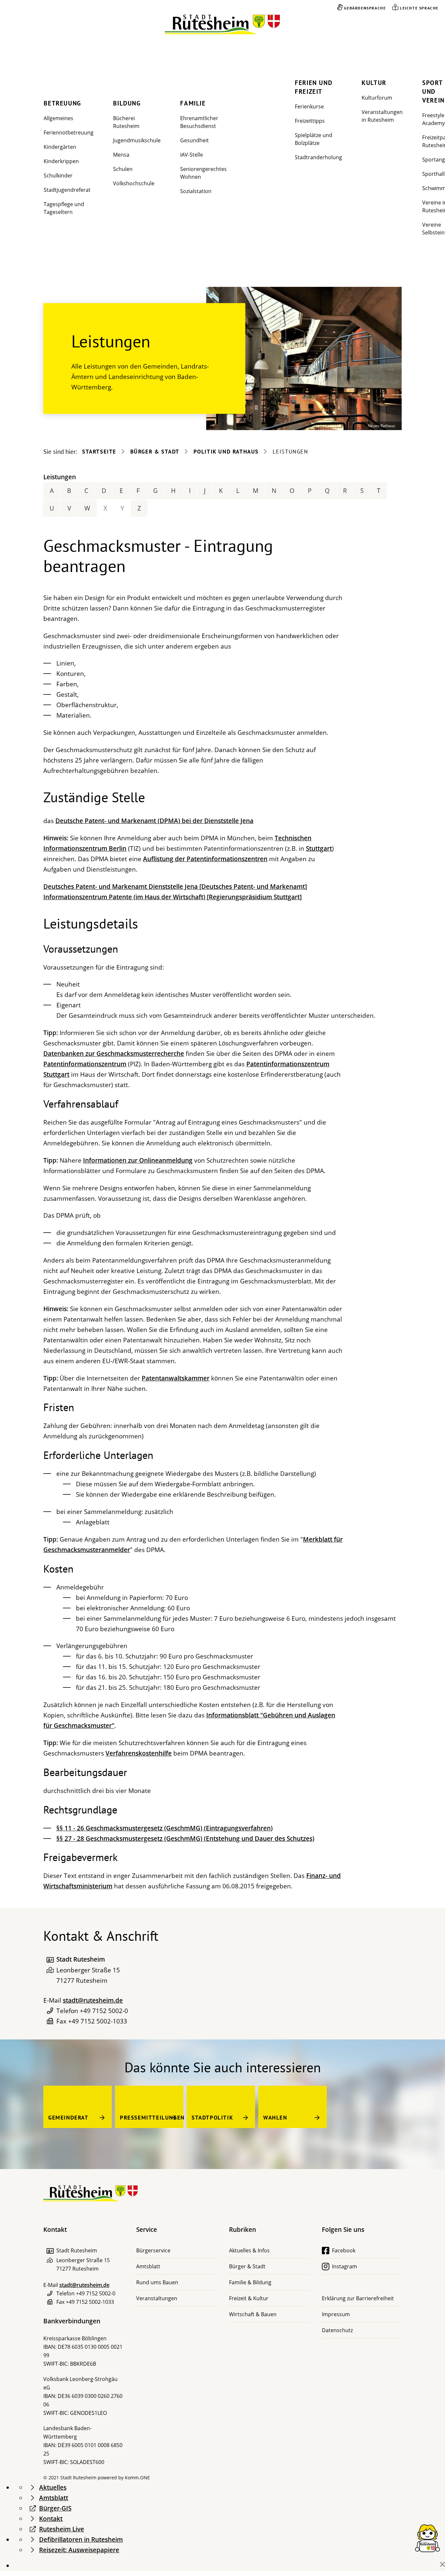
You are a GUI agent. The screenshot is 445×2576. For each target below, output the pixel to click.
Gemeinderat (68, 2118)
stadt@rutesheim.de (93, 2000)
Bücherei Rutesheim (126, 122)
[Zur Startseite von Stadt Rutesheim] (223, 25)
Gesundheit (194, 140)
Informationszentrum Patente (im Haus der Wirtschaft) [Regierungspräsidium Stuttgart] (172, 897)
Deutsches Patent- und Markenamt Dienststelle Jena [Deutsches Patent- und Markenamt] (175, 887)
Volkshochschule (134, 183)
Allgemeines (58, 118)
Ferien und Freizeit (314, 87)
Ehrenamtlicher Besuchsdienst (199, 122)
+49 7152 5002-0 (104, 2011)
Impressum (336, 2314)
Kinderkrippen (61, 161)
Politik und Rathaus (226, 452)
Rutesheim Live (62, 2529)
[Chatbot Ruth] (427, 2538)
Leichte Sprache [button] (419, 8)
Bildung (127, 103)
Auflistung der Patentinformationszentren (205, 859)
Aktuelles (53, 2487)
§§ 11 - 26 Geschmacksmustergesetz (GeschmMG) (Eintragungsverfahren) (165, 1828)
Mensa (121, 155)
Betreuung (62, 103)
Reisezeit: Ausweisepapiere (79, 2550)
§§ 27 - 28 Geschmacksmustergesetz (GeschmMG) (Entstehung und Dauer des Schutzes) (185, 1839)
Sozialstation (196, 191)
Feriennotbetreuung (69, 133)
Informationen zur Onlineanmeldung (138, 1160)
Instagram (345, 2266)
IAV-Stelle (192, 155)
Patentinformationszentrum (85, 1064)
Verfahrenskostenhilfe (139, 1753)
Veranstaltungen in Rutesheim (382, 116)
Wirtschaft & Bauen (253, 2314)
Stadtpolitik (212, 2118)
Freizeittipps (310, 121)
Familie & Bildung (250, 2282)
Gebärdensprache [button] (365, 8)
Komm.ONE (137, 2478)
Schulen (123, 169)
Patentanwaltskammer (176, 1378)
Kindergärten (60, 147)
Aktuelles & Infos (249, 2250)
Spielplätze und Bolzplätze (314, 139)
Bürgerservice (153, 2250)
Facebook (344, 2250)
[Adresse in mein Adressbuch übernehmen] (50, 1960)
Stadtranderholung (318, 157)
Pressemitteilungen (152, 2118)
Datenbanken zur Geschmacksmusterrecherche (114, 1054)
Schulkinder (58, 175)
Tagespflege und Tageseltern (64, 208)
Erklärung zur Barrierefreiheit (358, 2298)
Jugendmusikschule (137, 140)
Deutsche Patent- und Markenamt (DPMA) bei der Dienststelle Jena (154, 821)
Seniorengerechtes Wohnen (203, 173)
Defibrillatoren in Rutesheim (81, 2540)
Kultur (374, 83)
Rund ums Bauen (157, 2282)
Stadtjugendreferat (67, 190)
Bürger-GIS (55, 2508)
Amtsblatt (148, 2266)
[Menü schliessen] (443, 2564)
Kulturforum (377, 98)
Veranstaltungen (157, 2298)
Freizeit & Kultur (249, 2298)
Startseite (99, 452)
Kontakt (51, 2519)
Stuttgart (319, 848)
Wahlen (275, 2118)
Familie (193, 103)
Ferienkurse (309, 106)
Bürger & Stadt (155, 452)
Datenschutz (337, 2330)
